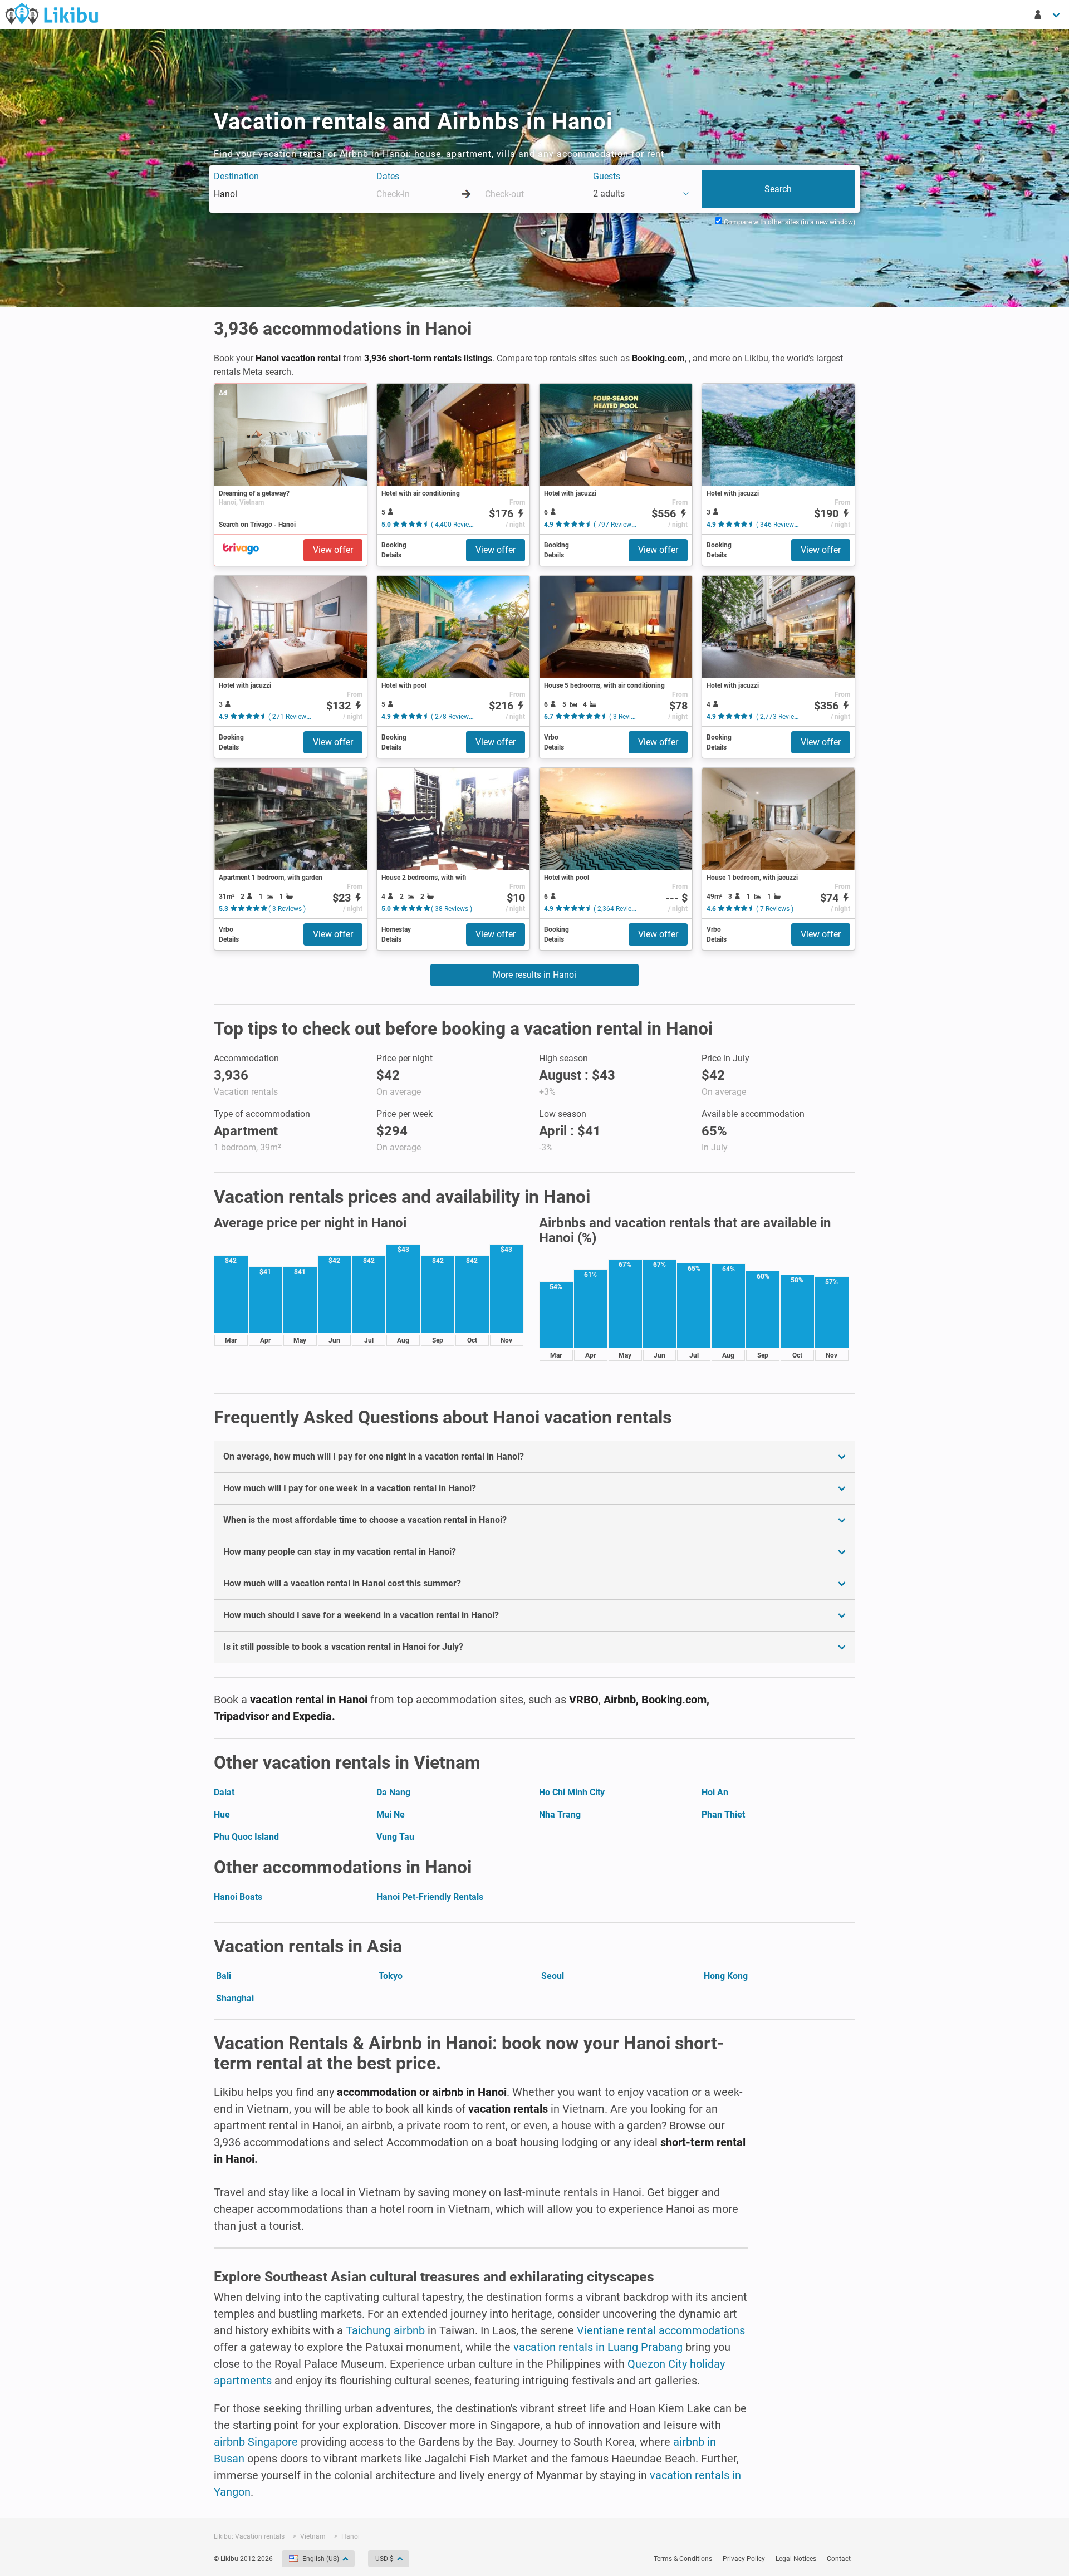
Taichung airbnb (385, 2330)
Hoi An (715, 1792)
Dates (388, 176)
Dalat (224, 1792)
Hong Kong (726, 1976)
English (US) (321, 2559)
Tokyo (391, 1976)
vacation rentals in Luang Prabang (598, 2347)
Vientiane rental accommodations (661, 2330)
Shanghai (235, 1998)
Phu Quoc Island (246, 1837)
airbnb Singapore (256, 2442)
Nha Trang (560, 1815)
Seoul (553, 1976)
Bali (224, 1976)
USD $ (384, 2559)
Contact (839, 2559)
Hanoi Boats (238, 1897)
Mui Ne (391, 1815)
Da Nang (393, 1792)
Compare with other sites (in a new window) (789, 222)
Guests (607, 176)
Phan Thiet (723, 1815)
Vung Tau (395, 1837)
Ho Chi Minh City (572, 1792)
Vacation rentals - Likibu (52, 13)
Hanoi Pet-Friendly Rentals (430, 1897)
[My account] (1048, 14)
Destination (236, 176)
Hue (222, 1815)
